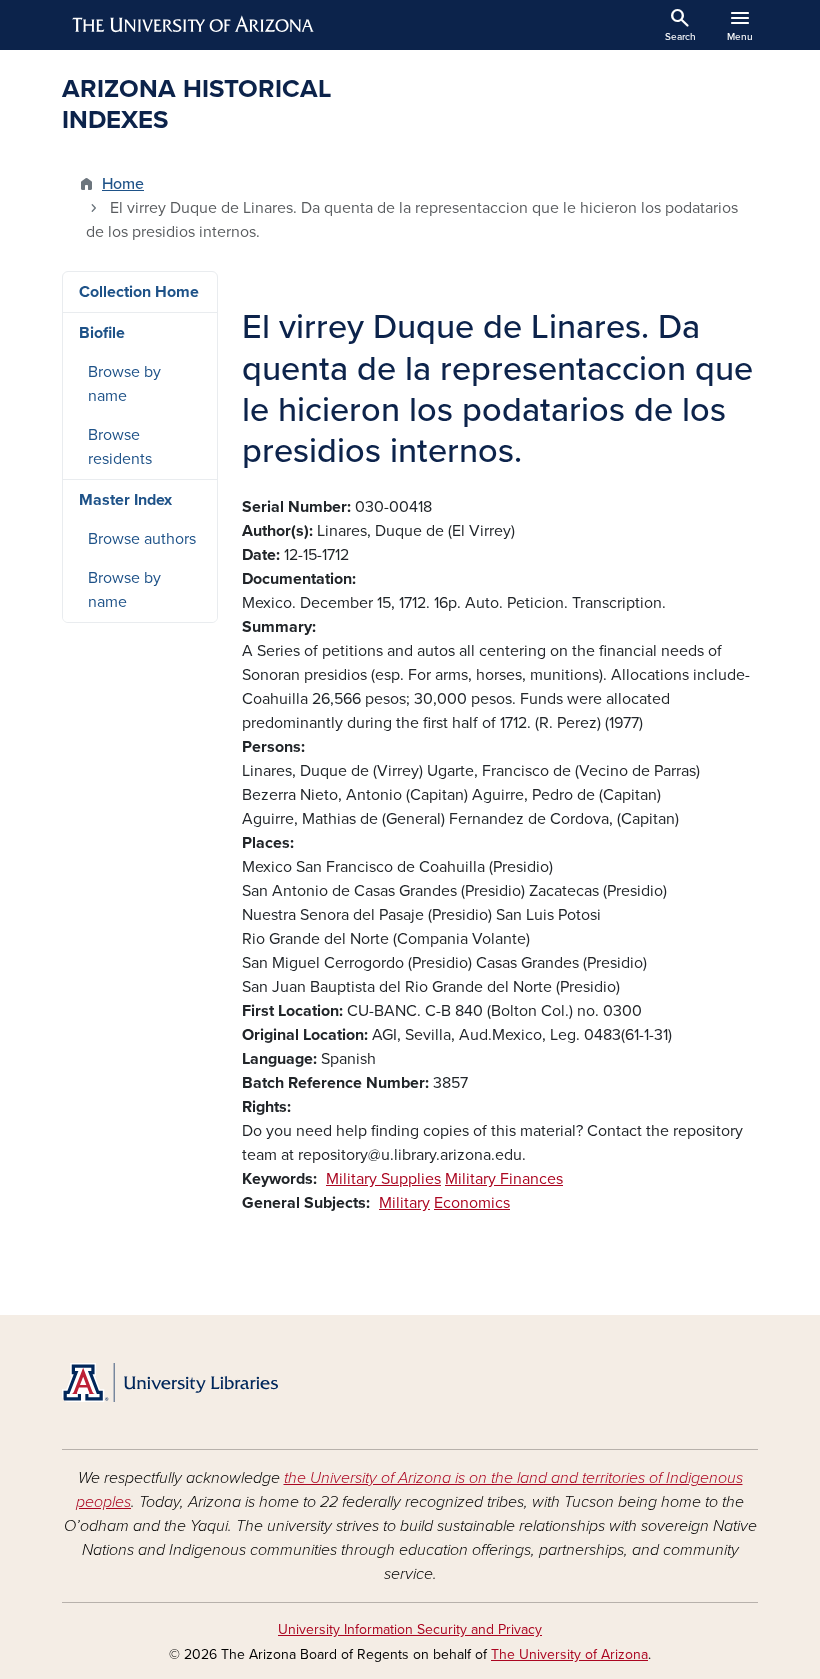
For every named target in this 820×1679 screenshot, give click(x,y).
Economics (472, 1203)
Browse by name (124, 384)
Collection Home (139, 292)
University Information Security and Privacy (410, 1629)
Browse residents (120, 447)
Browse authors (142, 539)
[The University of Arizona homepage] (194, 25)
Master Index (125, 500)
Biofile (102, 333)
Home (123, 184)
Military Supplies (383, 1179)
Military (404, 1203)
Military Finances (504, 1179)
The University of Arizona (569, 1654)
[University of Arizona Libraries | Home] (170, 1382)
